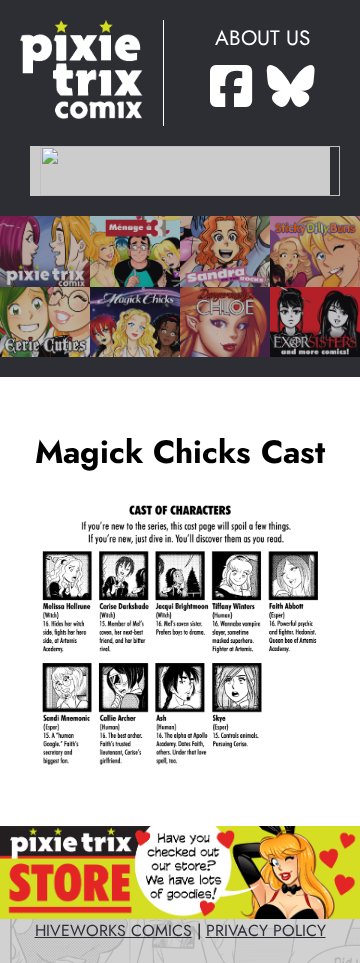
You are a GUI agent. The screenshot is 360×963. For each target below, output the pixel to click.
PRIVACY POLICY (266, 931)
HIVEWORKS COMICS (113, 931)
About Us (262, 38)
